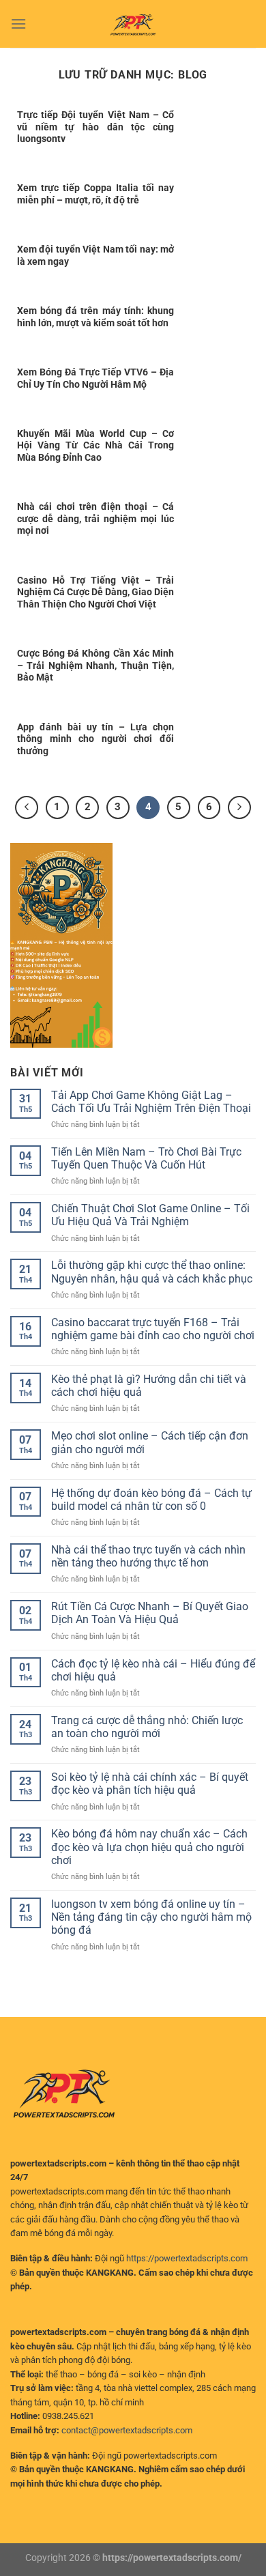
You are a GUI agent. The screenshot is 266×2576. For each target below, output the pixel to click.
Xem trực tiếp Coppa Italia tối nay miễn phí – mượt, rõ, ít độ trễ (95, 194)
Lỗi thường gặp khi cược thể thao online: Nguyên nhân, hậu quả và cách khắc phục (152, 1272)
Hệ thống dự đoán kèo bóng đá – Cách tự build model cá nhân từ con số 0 (151, 1500)
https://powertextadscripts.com (187, 2258)
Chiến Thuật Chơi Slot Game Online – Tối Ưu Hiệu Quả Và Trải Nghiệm (150, 1215)
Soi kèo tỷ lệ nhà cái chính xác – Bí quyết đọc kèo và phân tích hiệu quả (150, 1784)
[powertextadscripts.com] (133, 24)
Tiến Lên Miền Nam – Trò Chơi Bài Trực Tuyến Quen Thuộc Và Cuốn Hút (146, 1158)
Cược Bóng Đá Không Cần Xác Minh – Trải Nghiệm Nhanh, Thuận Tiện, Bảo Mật (95, 665)
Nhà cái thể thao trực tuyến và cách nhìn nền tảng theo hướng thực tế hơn (148, 1556)
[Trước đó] (27, 807)
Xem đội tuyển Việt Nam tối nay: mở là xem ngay (95, 255)
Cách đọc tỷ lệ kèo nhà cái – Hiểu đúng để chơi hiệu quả (153, 1670)
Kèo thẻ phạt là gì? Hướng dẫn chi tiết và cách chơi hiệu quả (149, 1386)
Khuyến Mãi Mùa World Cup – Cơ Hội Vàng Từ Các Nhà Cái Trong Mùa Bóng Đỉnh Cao (95, 445)
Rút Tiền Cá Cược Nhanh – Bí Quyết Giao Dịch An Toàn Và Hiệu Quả (150, 1613)
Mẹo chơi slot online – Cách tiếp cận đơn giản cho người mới (150, 1442)
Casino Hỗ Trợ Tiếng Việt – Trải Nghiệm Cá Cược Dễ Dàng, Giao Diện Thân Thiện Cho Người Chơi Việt (95, 592)
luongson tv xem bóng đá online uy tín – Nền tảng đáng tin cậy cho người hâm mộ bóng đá (151, 1917)
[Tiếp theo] (239, 807)
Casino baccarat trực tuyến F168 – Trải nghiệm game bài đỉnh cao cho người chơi (153, 1329)
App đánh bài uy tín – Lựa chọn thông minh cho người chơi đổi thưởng (95, 739)
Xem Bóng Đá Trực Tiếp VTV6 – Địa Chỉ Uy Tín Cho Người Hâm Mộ (95, 378)
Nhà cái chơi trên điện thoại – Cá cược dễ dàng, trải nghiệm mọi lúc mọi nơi (95, 518)
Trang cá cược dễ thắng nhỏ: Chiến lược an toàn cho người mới (147, 1727)
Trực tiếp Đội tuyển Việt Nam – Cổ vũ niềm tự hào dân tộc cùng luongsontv (95, 127)
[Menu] (18, 24)
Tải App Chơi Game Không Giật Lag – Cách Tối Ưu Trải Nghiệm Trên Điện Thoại (151, 1102)
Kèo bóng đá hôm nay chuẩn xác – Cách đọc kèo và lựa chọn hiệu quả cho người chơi (149, 1847)
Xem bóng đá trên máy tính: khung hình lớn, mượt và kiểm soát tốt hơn (95, 317)
